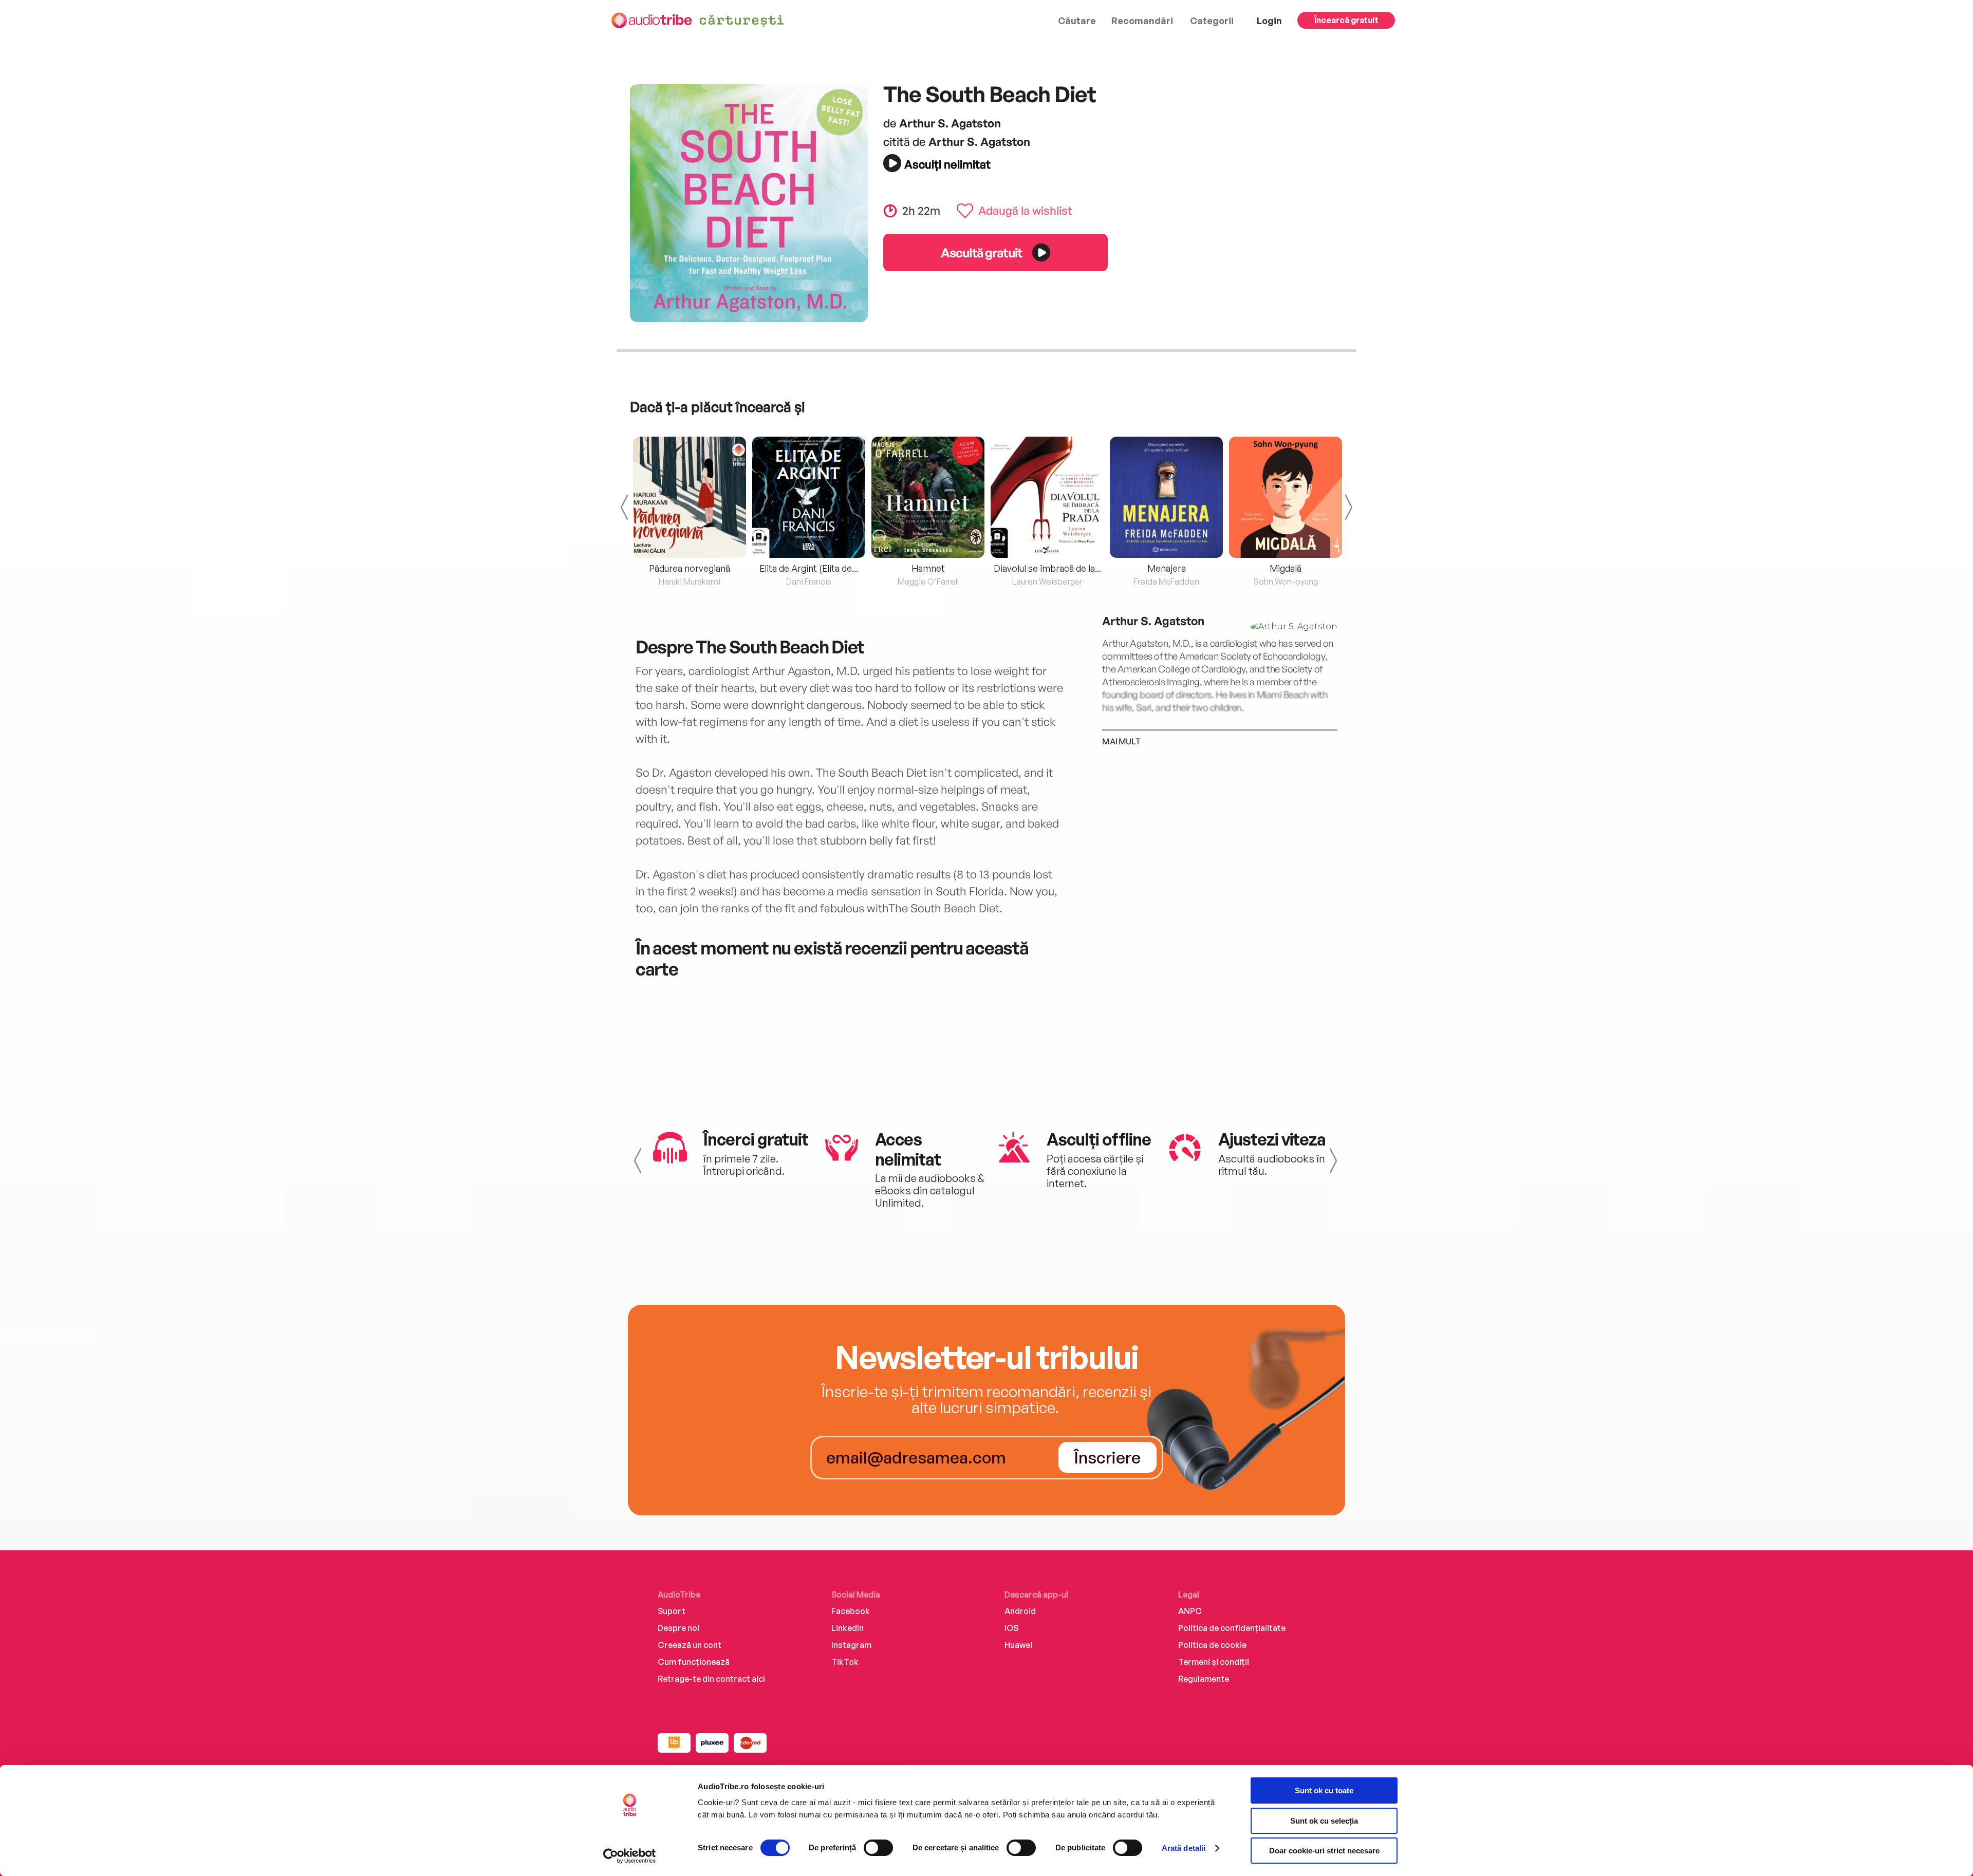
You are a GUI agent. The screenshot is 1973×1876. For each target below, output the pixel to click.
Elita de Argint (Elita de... (809, 568)
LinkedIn (848, 1628)
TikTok (845, 1662)
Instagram (851, 1645)
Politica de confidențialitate (1232, 1628)
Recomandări (1142, 21)
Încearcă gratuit (1346, 20)
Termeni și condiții (1214, 1662)
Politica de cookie (1212, 1645)
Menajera (1167, 568)
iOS (1011, 1628)
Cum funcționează (694, 1662)
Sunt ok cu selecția (1324, 1821)
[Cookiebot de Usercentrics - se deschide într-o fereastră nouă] (630, 1856)
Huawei (1018, 1645)
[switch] (878, 1848)
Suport (672, 1611)
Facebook (851, 1611)
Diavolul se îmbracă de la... (1047, 568)
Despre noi (678, 1628)
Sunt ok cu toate (1324, 1790)
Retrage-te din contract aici (711, 1679)
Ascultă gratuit (981, 252)
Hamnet (928, 568)
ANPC (1190, 1611)
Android (1020, 1611)
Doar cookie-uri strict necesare (1324, 1851)
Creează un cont (690, 1645)
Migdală (1286, 568)
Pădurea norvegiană (690, 568)
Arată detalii (1184, 1848)
